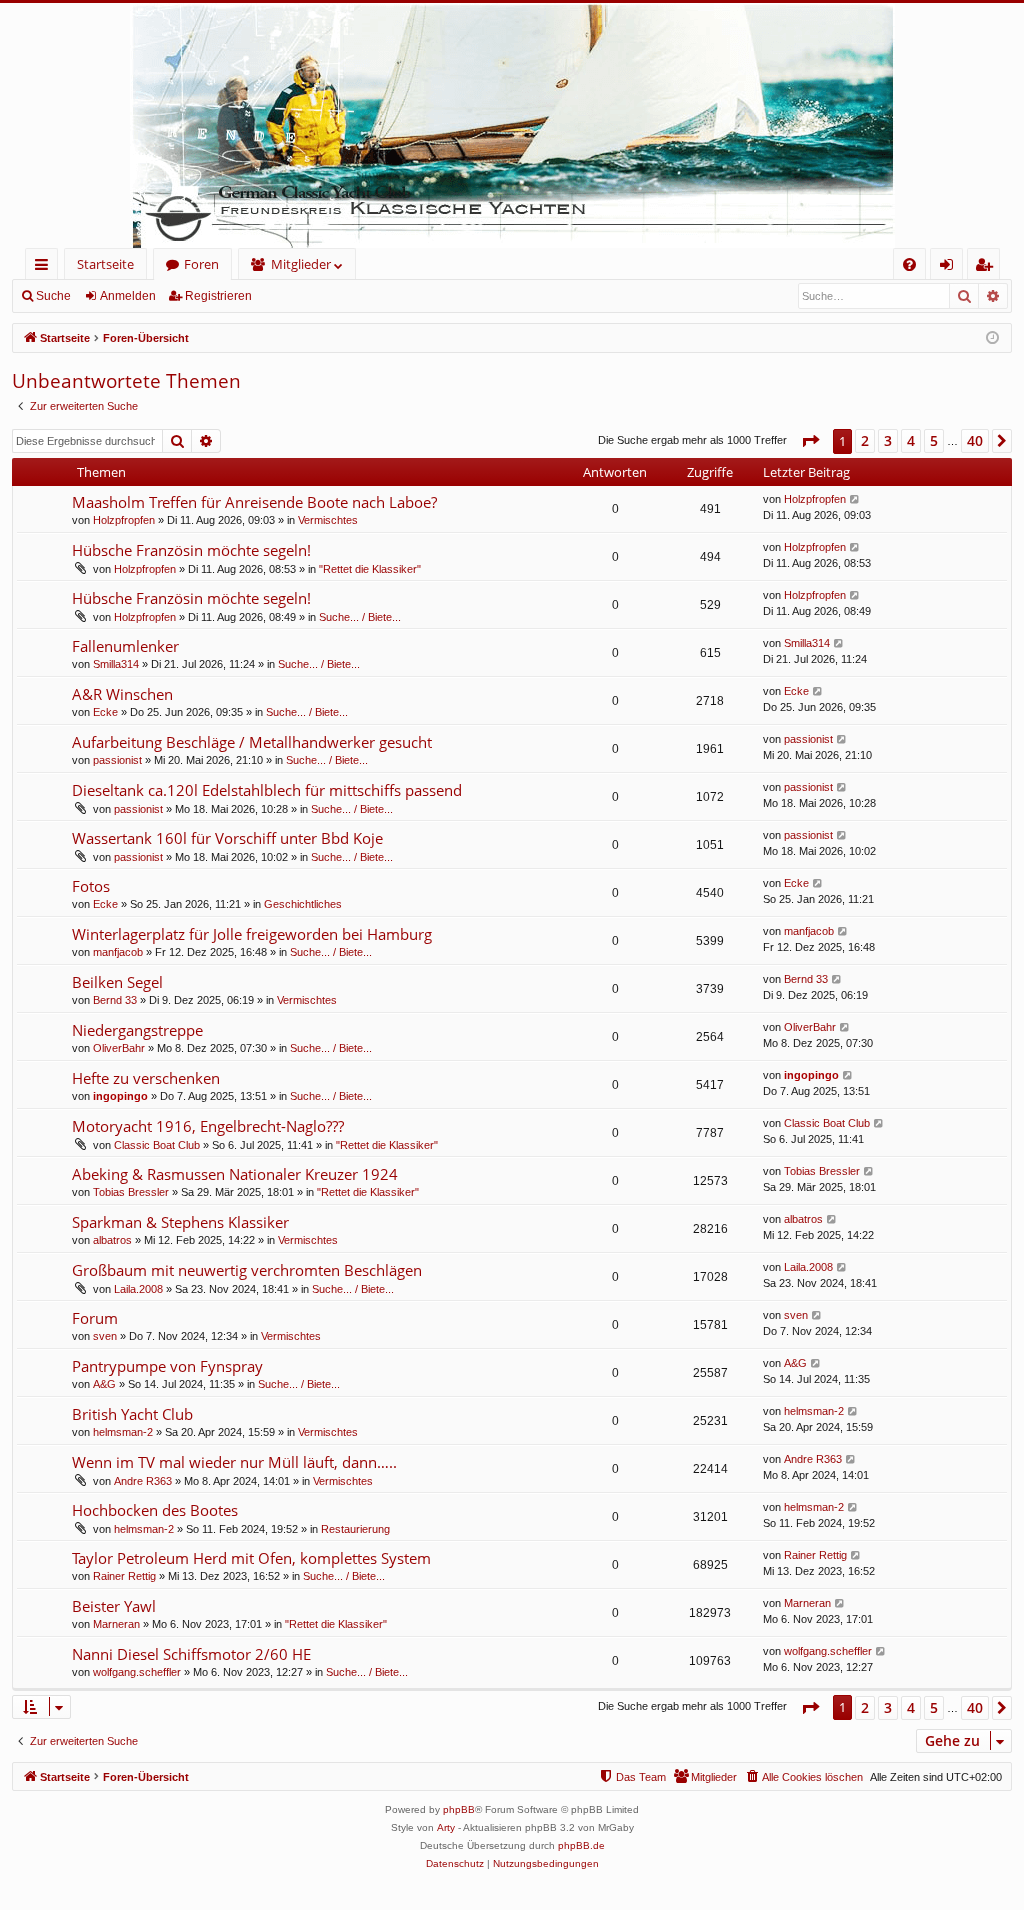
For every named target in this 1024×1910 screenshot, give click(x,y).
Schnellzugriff (45, 267)
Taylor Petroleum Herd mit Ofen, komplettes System (251, 1558)
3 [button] (888, 440)
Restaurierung (355, 1529)
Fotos (91, 886)
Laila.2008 (138, 1289)
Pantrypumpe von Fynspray (167, 1366)
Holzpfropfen (124, 520)
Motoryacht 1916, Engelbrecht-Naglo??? (208, 1126)
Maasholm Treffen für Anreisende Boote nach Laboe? (254, 502)
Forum (95, 1318)
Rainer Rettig (124, 1576)
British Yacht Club (132, 1414)
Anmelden (128, 296)
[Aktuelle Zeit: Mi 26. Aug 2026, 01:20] (992, 338)
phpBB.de (581, 1845)
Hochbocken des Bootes (155, 1510)
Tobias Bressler (131, 1192)
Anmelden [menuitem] (950, 267)
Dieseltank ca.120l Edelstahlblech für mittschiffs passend (267, 790)
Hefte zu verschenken (146, 1078)
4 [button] (911, 440)
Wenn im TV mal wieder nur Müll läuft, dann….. (234, 1462)
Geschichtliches (303, 904)
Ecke (105, 712)
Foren (201, 264)
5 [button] (934, 440)
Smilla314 (116, 664)
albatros (112, 1240)
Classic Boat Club (157, 1145)
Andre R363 (143, 1481)
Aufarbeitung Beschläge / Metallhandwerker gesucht (252, 742)
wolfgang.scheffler (137, 1672)
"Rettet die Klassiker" (370, 569)
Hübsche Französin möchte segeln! (191, 550)
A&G (104, 1384)
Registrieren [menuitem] (987, 267)
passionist (117, 760)
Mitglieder (301, 264)
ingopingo (120, 1096)
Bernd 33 (115, 1000)
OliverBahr (119, 1048)
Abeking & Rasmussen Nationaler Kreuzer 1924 (235, 1174)
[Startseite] (512, 125)
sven (105, 1336)
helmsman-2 (123, 1432)
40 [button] (975, 440)
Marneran (116, 1624)
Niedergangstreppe (137, 1030)
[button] (810, 441)
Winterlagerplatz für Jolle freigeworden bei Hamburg (252, 934)
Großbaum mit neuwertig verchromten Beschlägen (247, 1270)
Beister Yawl (114, 1606)
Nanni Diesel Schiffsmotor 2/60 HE (191, 1654)
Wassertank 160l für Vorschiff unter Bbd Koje (227, 838)
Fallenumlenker (125, 646)
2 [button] (865, 440)
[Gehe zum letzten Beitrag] (855, 499)
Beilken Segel (117, 982)
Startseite (105, 264)
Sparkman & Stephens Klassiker (180, 1222)
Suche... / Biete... (360, 617)
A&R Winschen (122, 694)
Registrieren (218, 296)
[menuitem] (909, 264)
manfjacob (118, 952)
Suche (53, 296)
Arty (446, 1827)
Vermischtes (328, 520)
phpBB (459, 1809)
